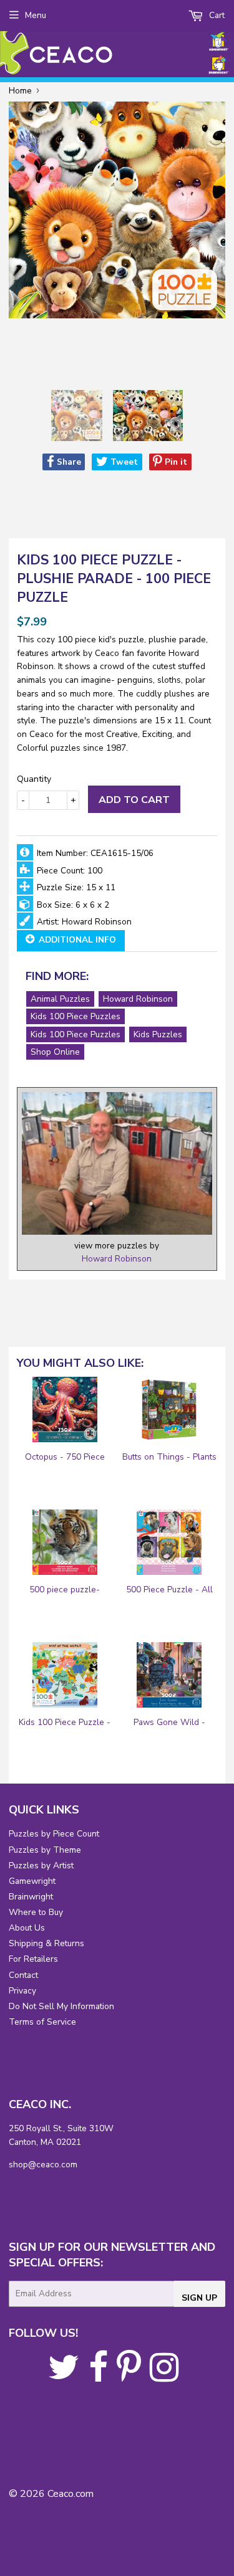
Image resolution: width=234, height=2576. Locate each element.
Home (20, 91)
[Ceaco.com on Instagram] (164, 2376)
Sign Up (199, 2298)
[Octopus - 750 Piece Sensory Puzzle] (65, 1409)
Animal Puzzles (60, 999)
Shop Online (55, 1052)
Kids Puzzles (158, 1034)
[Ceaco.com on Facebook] (98, 2376)
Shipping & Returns (46, 1943)
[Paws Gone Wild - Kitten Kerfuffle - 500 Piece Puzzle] (169, 1675)
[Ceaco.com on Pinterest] (129, 2376)
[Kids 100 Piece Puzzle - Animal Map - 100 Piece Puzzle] (65, 1675)
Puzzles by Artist (41, 1865)
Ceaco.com (71, 2494)
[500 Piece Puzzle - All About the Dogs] (169, 1542)
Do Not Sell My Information (61, 2006)
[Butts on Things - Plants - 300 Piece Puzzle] (169, 1409)
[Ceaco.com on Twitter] (64, 2376)
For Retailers (33, 1959)
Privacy (22, 1991)
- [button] (23, 800)
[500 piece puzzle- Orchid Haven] (65, 1542)
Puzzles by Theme (45, 1850)
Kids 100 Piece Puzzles (76, 1016)
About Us (27, 1928)
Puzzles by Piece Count (54, 1834)
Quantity (34, 779)
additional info (76, 940)
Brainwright (31, 1897)
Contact (23, 1975)
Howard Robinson (138, 999)
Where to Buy (36, 1912)
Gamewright (32, 1881)
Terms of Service (42, 2022)
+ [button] (73, 800)
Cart (216, 15)
